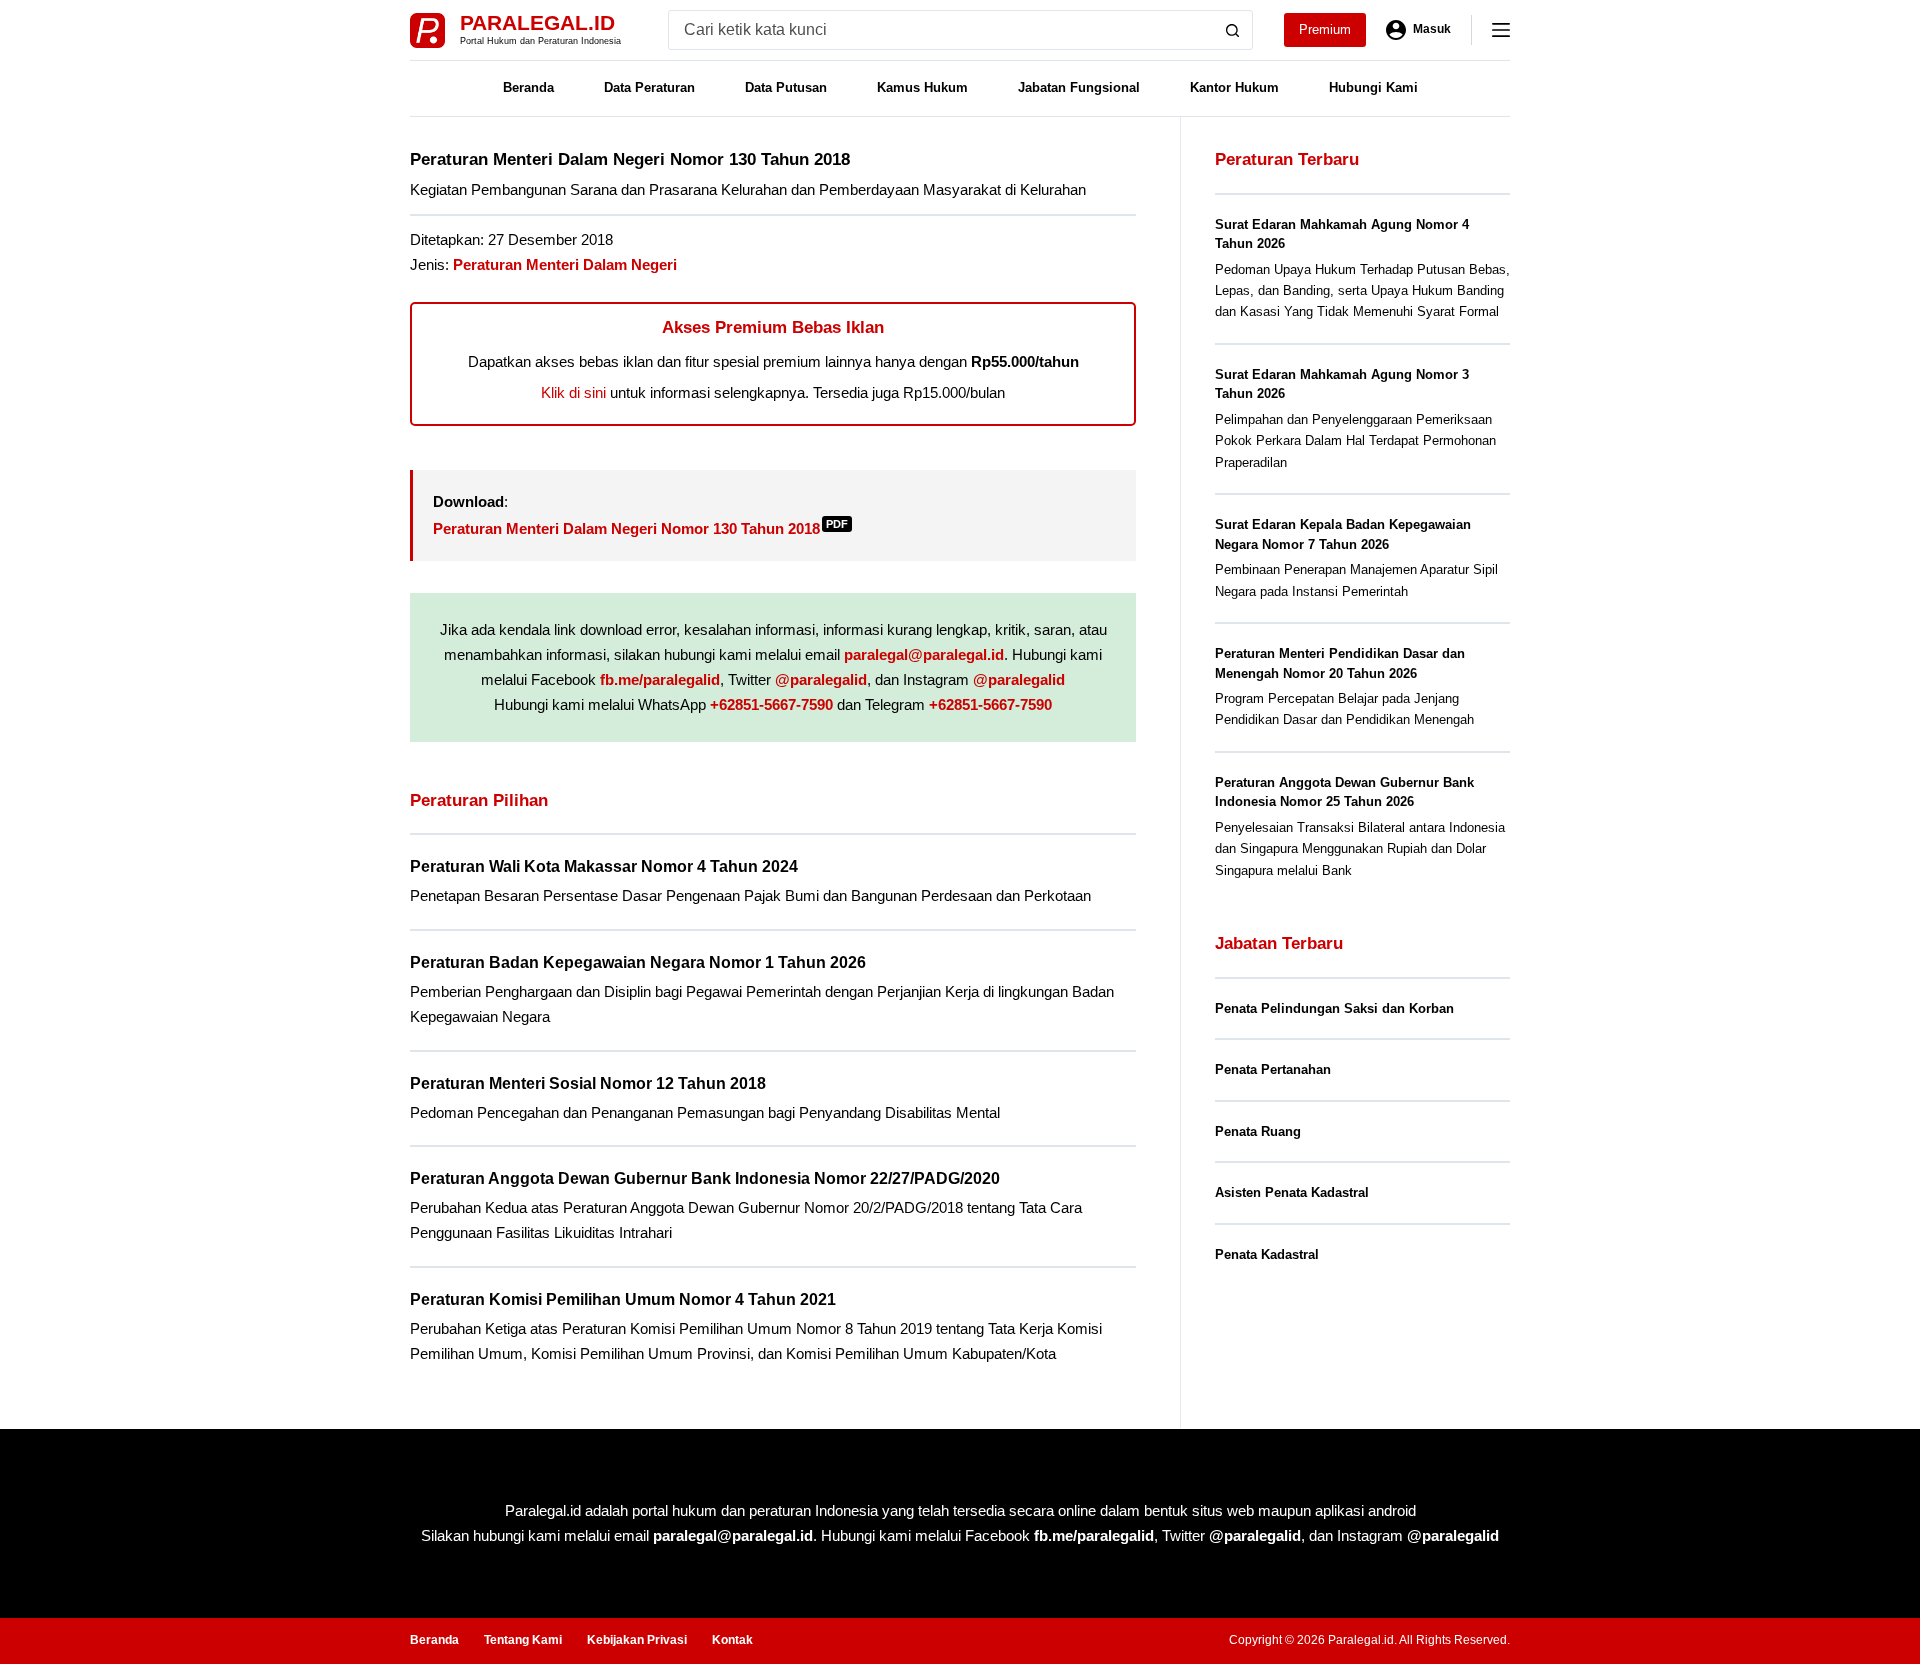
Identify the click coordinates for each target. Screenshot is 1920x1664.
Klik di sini (573, 392)
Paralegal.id (537, 22)
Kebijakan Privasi (637, 1640)
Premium (1325, 29)
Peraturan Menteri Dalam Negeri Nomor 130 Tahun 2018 (640, 528)
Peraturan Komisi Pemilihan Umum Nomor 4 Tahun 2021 (623, 1299)
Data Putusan (786, 87)
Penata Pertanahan (1273, 1069)
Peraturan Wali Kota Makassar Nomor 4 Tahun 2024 (604, 866)
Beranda (528, 87)
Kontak (732, 1640)
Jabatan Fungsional (1079, 87)
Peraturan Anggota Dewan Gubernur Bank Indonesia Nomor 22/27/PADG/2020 (705, 1178)
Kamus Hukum (922, 87)
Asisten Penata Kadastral (1292, 1192)
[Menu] (1501, 30)
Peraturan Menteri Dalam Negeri (565, 264)
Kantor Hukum (1234, 87)
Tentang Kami (523, 1640)
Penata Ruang (1258, 1131)
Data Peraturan (649, 87)
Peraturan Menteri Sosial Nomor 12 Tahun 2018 (588, 1083)
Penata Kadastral (1267, 1254)
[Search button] (1233, 30)
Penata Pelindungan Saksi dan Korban (1334, 1008)
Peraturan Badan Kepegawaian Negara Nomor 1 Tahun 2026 (638, 962)
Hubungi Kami (1373, 87)
